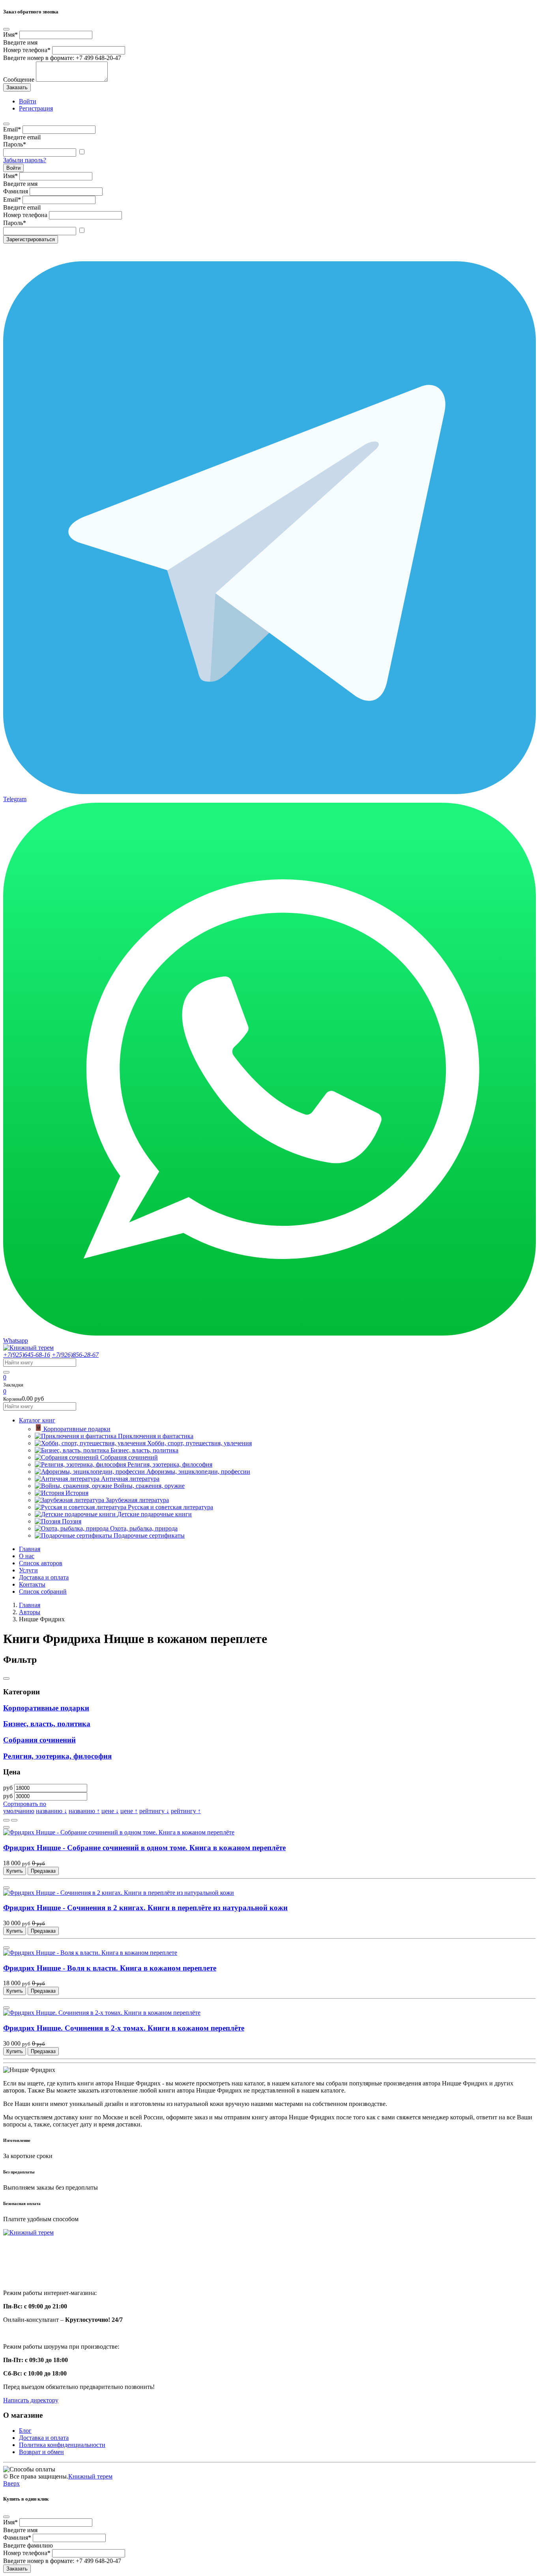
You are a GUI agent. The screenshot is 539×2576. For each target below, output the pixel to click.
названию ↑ (84, 1811)
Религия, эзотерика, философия (170, 1464)
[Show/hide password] (82, 152)
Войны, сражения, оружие (149, 1486)
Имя (10, 35)
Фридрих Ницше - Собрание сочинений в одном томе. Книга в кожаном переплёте (144, 1848)
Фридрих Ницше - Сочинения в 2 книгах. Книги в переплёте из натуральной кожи (145, 1908)
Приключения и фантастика (156, 1436)
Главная (30, 1549)
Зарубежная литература (137, 1500)
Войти (13, 168)
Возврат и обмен (41, 2452)
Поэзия (72, 1521)
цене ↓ (110, 1811)
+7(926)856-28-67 (75, 1355)
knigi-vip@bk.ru (29, 2273)
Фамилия (16, 191)
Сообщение (19, 80)
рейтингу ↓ (154, 1811)
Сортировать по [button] (25, 1804)
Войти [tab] (28, 101)
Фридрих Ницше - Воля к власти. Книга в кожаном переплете (110, 1968)
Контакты (32, 1584)
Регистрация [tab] (36, 108)
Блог (25, 2431)
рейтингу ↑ (186, 1811)
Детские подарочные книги (154, 1514)
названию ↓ (51, 1811)
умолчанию (19, 1811)
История (77, 1493)
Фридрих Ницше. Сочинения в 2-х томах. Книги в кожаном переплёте (124, 2028)
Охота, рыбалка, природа (144, 1528)
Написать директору (31, 2400)
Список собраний (43, 1591)
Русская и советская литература (170, 1507)
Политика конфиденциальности (62, 2445)
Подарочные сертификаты (149, 1535)
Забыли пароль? (25, 160)
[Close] (6, 29)
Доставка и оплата (44, 1577)
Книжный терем (90, 2476)
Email (12, 129)
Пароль (15, 144)
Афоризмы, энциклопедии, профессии (198, 1472)
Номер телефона (27, 50)
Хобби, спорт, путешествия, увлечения (199, 1443)
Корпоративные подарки (77, 1429)
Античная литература (130, 1479)
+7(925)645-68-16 (27, 1355)
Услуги (28, 1570)
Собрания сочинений (129, 1457)
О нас (27, 1556)
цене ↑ (129, 1811)
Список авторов (41, 1563)
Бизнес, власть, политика (144, 1450)
